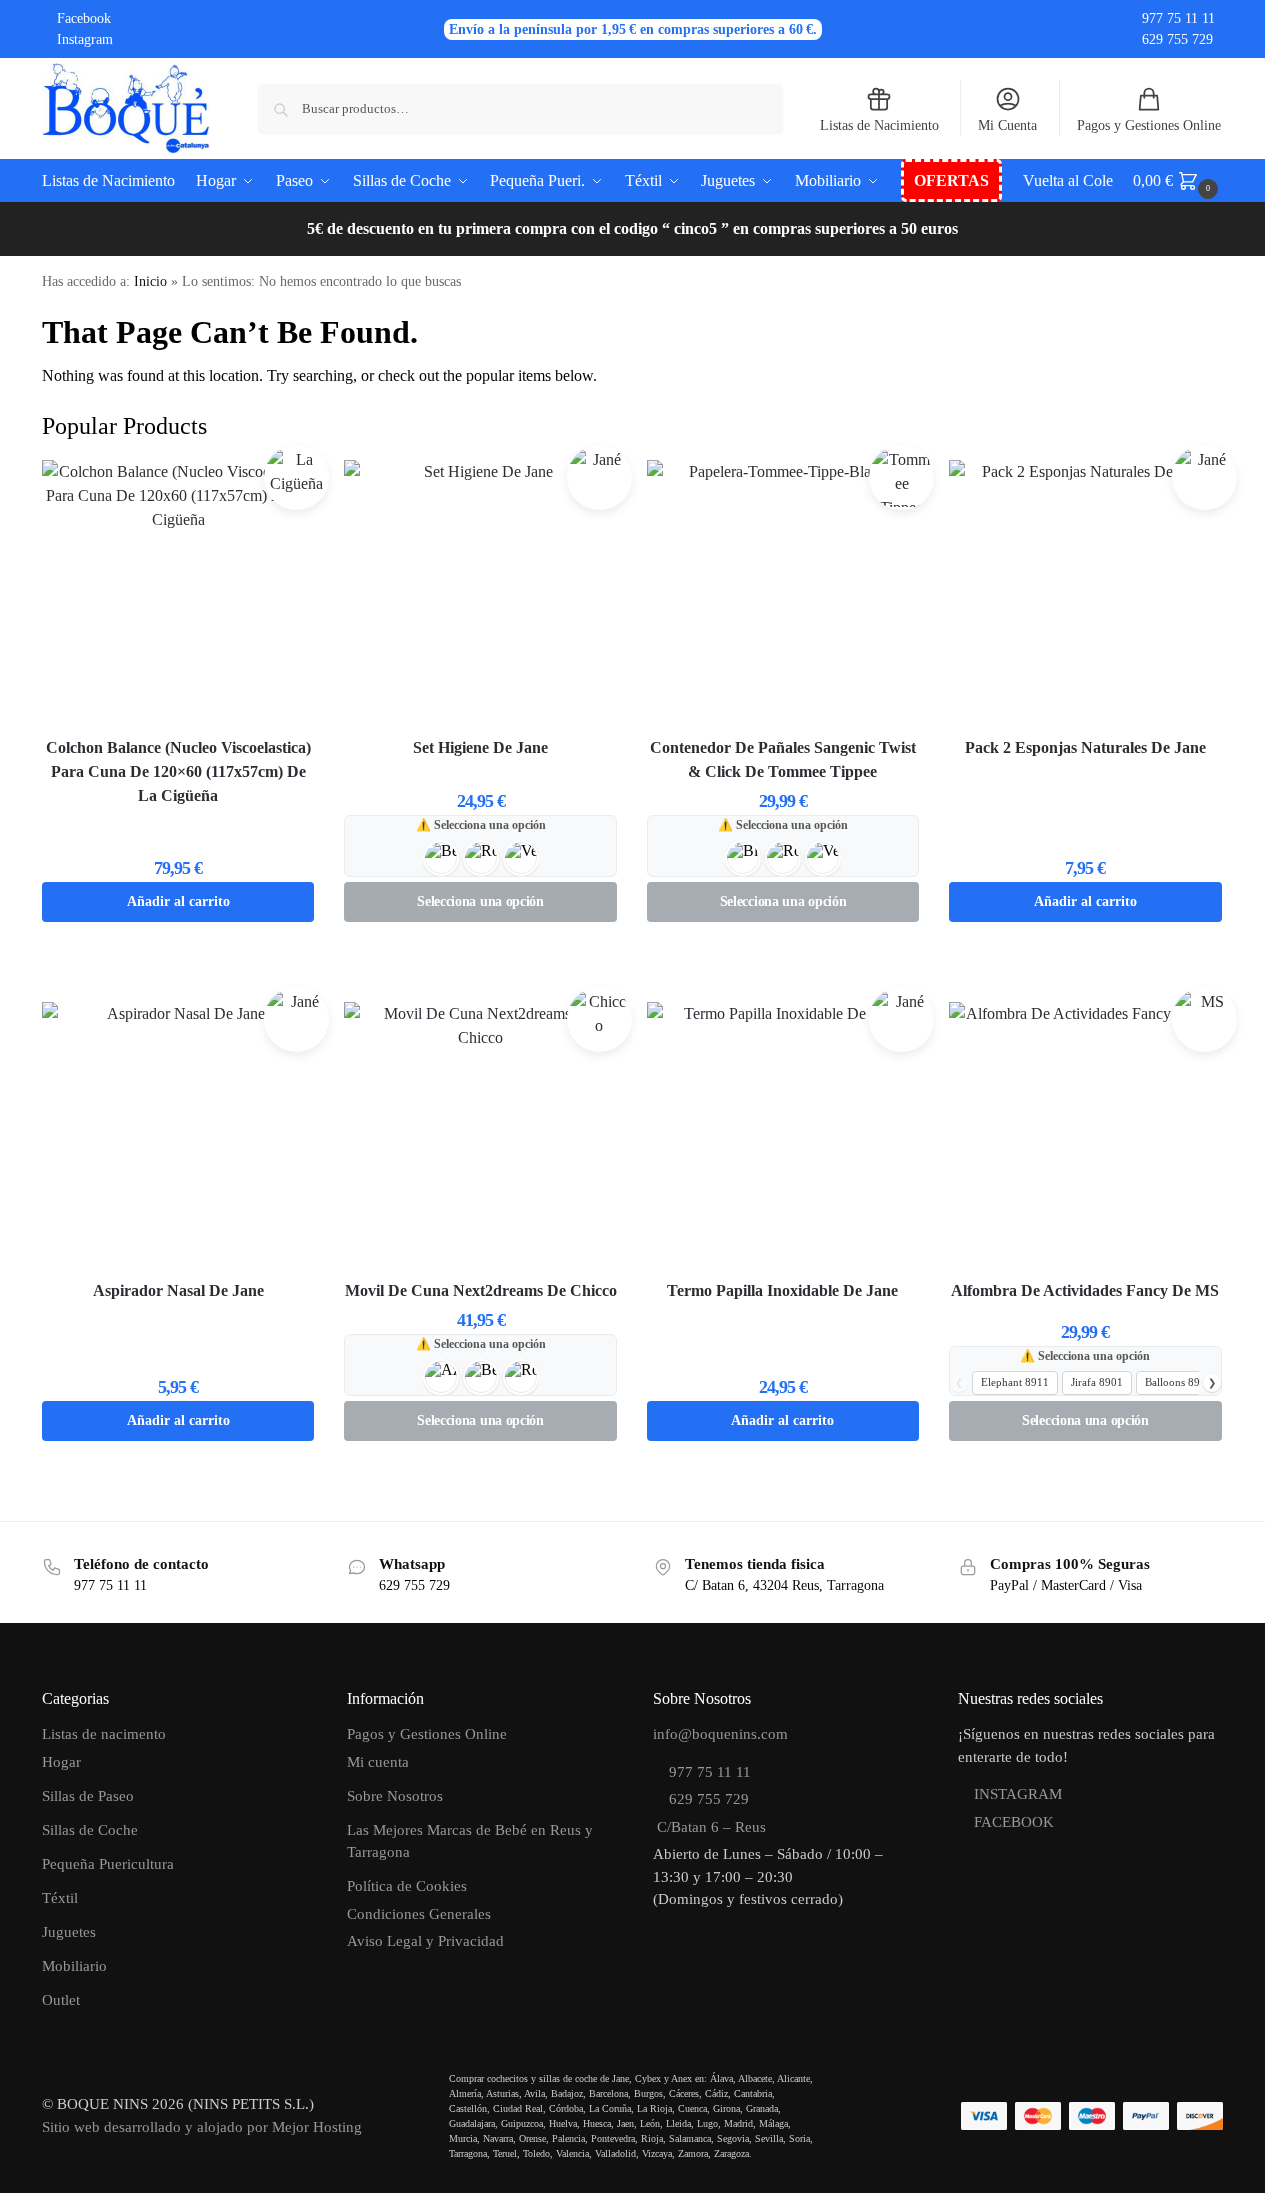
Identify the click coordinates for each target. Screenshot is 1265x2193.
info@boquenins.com (720, 1734)
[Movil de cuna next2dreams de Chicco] (480, 1138)
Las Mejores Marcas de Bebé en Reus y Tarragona (470, 1841)
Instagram (85, 39)
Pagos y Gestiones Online (1149, 125)
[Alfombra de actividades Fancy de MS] (1085, 1138)
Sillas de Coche (90, 1830)
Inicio (150, 281)
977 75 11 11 (1178, 18)
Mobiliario (74, 1966)
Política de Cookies (407, 1886)
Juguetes (69, 1932)
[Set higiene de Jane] (480, 596)
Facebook (84, 18)
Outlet (61, 2000)
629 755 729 (1177, 39)
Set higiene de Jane (480, 747)
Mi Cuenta (1007, 125)
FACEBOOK (1014, 1822)
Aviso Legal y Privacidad (425, 1941)
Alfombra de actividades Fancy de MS (1085, 1290)
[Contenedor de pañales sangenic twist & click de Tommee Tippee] (783, 596)
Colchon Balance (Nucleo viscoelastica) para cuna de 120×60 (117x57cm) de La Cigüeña (178, 771)
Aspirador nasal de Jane (178, 1290)
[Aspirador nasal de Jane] (178, 1138)
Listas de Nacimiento (879, 125)
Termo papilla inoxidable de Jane (782, 1290)
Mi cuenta (378, 1762)
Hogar (61, 1762)
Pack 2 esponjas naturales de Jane (1085, 747)
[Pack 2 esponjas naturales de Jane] (1085, 596)
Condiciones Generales (419, 1914)
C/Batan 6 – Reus (709, 1827)
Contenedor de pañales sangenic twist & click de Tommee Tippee (783, 759)
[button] (1178, 181)
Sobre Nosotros (395, 1796)
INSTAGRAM (1018, 1794)
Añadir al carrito (178, 901)
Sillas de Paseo (88, 1796)
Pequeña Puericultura (108, 1864)
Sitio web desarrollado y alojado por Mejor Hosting (202, 2127)
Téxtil (60, 1898)
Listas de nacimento (104, 1734)
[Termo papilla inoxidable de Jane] (783, 1138)
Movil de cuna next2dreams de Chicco (481, 1290)
